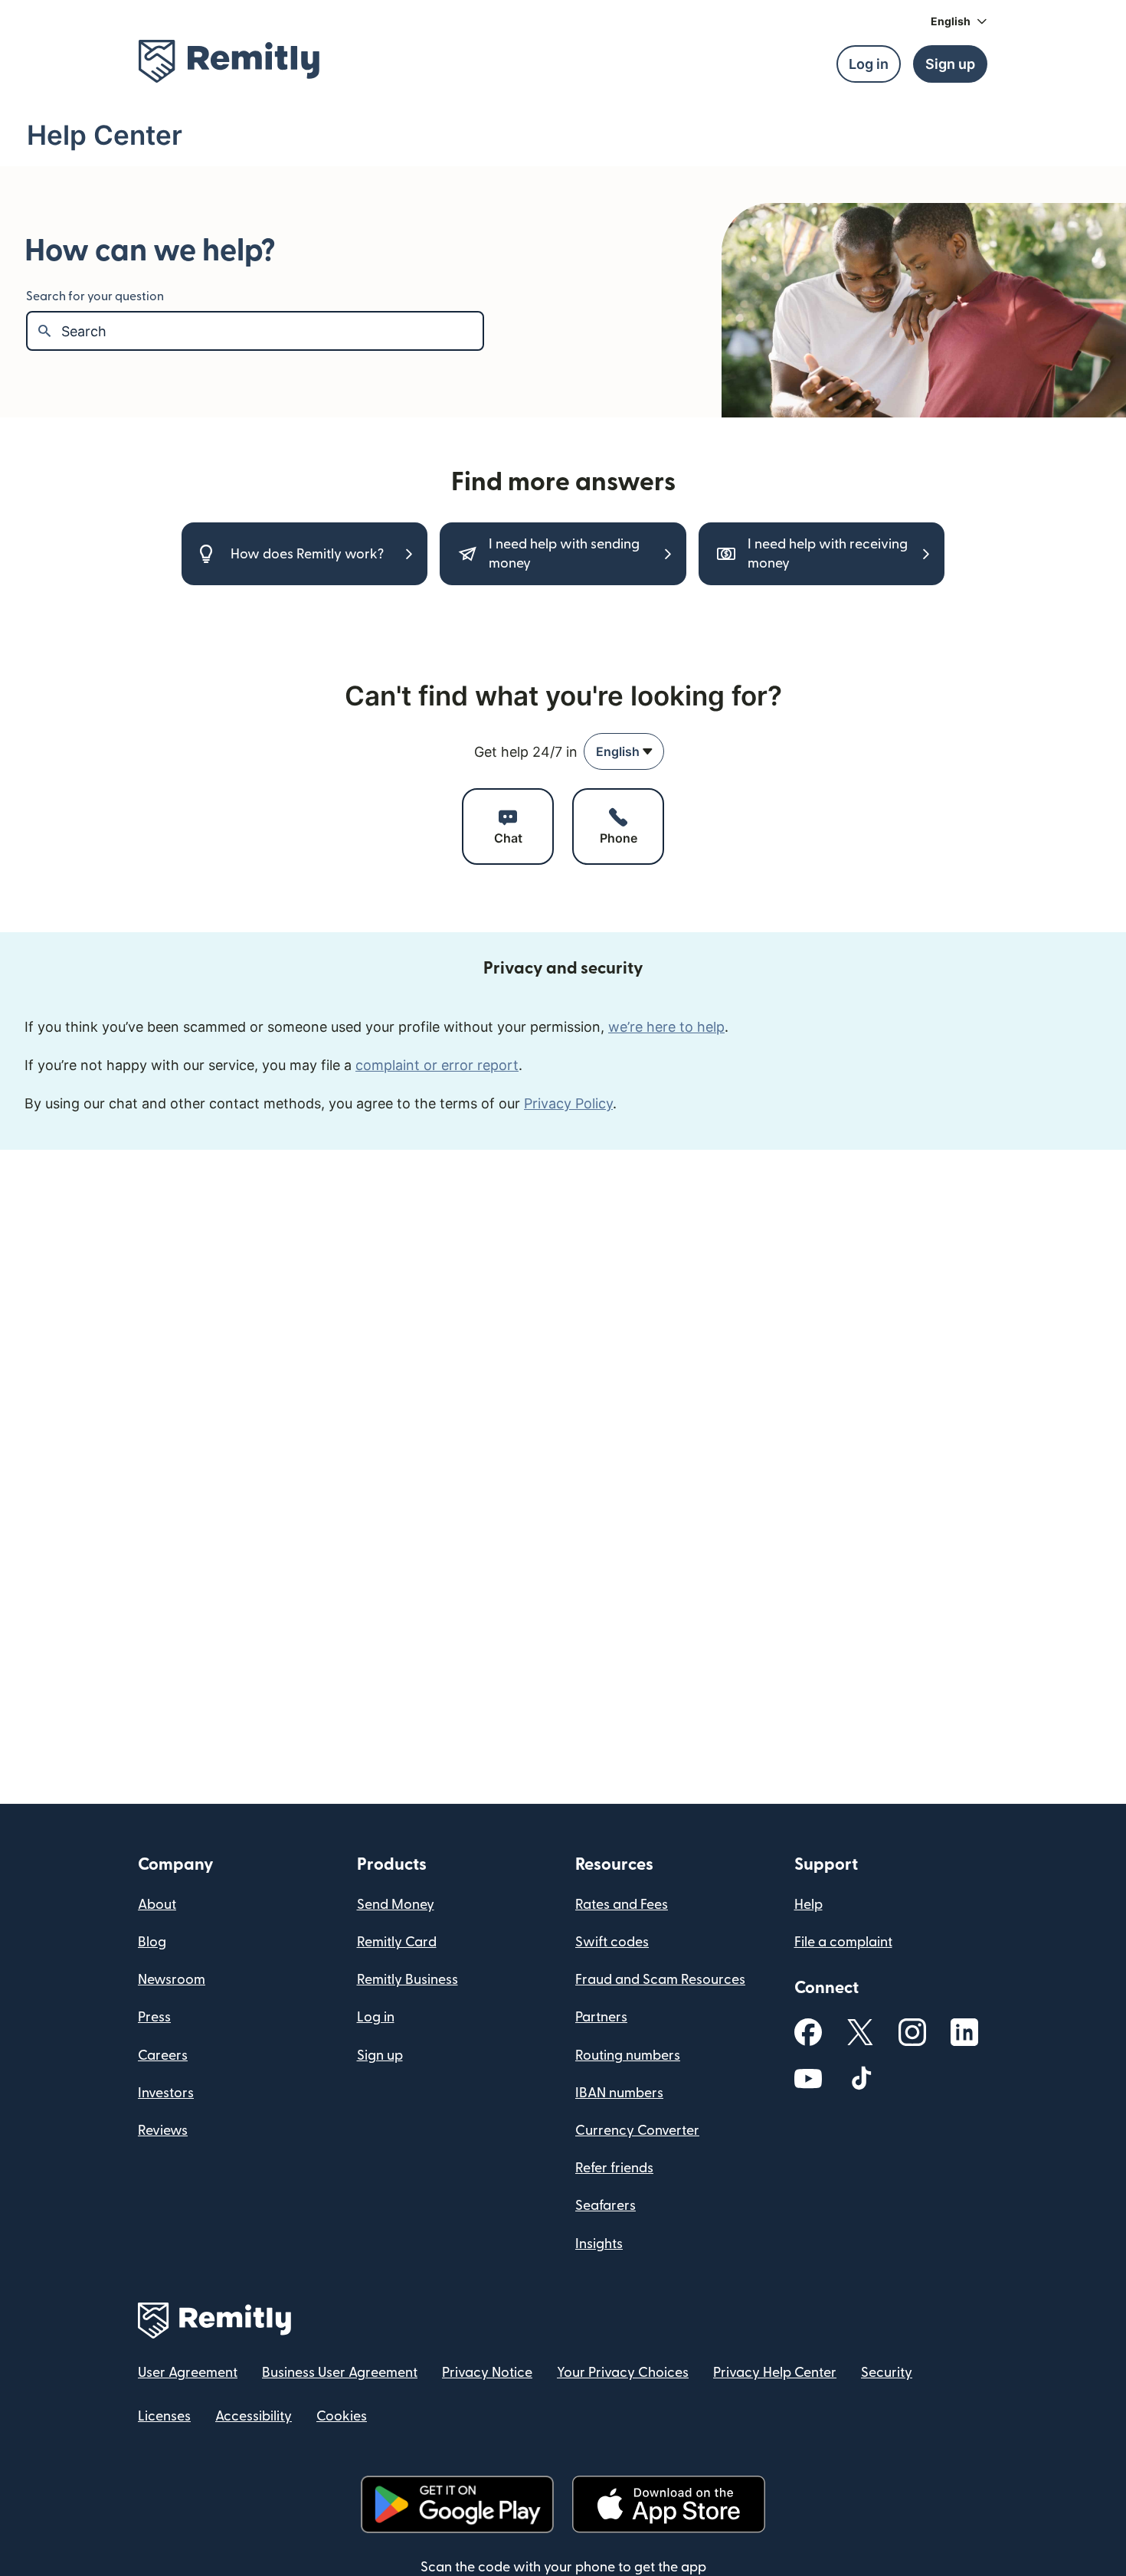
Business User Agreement (340, 2373)
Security (887, 2373)
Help (808, 1905)
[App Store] (668, 2504)
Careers (163, 2056)
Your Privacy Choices (623, 2373)
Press (154, 2017)
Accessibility (254, 2416)
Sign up (380, 2056)
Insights (599, 2244)
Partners (601, 2017)
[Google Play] (457, 2504)
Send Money (396, 1905)
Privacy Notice (487, 2373)
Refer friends (614, 2168)
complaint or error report (437, 1065)
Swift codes (612, 1942)
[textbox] (272, 331)
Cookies (342, 2416)
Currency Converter (637, 2131)
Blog (152, 1942)
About (157, 1905)
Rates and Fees (622, 1905)
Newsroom (172, 1980)
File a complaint (843, 1942)
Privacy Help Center (775, 2373)
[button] (959, 21)
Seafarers (606, 2206)
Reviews (163, 2131)
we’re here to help (666, 1027)
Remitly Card (397, 1942)
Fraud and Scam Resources (660, 1980)
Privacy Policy (568, 1103)
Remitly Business (408, 1980)
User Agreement (188, 2373)
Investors (166, 2093)
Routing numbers (628, 2056)
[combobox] (624, 751)
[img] (229, 61)
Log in (376, 2017)
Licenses (164, 2416)
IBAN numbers (619, 2093)
